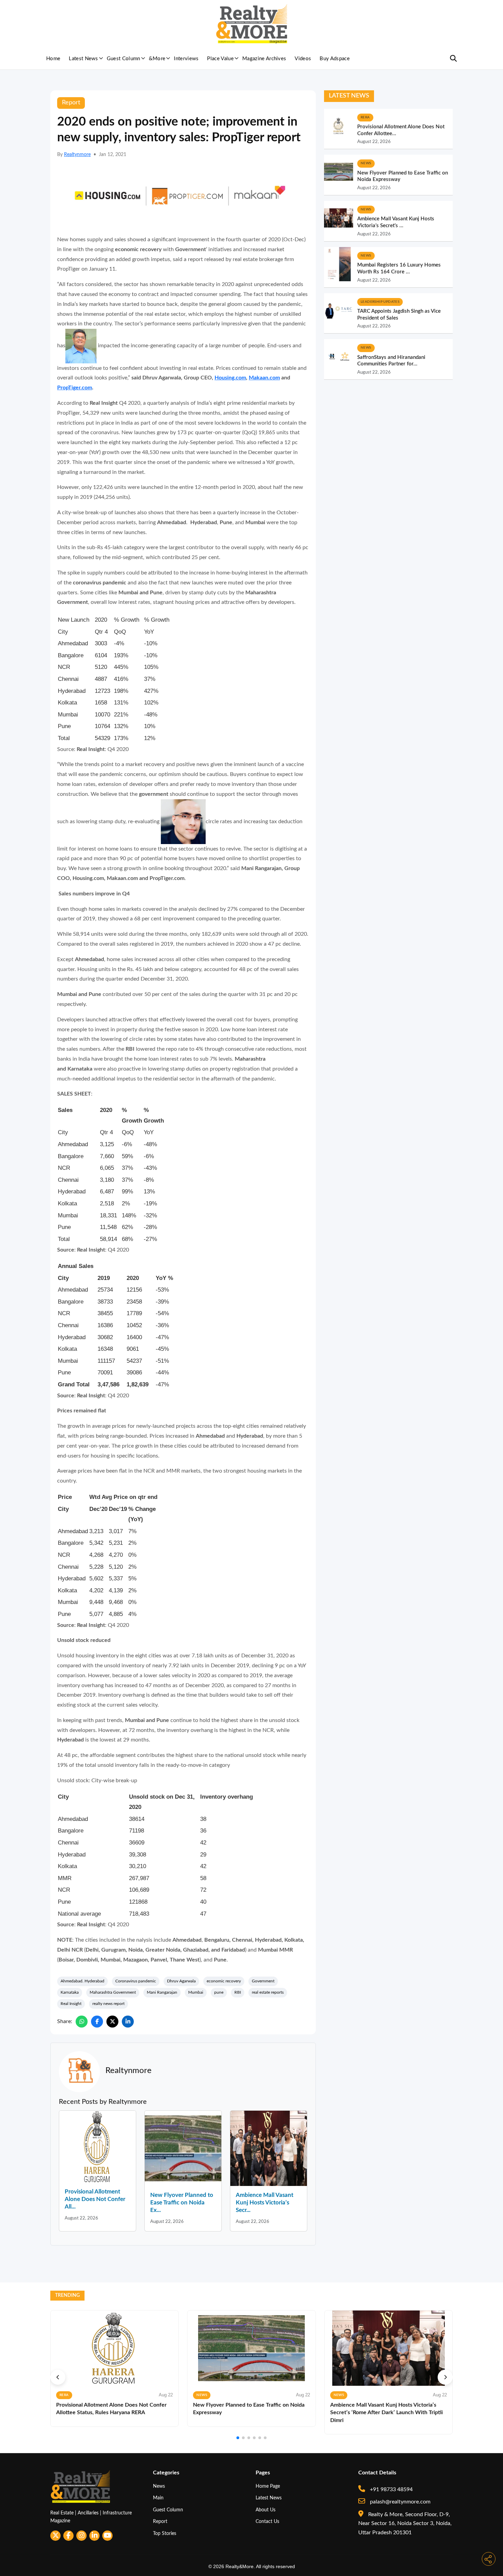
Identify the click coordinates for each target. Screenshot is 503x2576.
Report (160, 2521)
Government (263, 1981)
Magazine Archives (264, 59)
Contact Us (267, 2521)
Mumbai (196, 1992)
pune (219, 1992)
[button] (58, 2377)
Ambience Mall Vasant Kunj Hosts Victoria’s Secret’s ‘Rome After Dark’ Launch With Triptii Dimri (386, 2413)
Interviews (186, 59)
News (159, 2486)
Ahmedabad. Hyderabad (82, 1981)
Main (158, 2498)
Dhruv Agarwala (181, 1981)
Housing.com (230, 378)
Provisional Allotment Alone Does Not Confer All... (95, 2199)
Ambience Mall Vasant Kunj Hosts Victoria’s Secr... (265, 2203)
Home (53, 59)
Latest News (83, 59)
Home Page (268, 2486)
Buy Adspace (335, 59)
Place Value (220, 59)
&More (157, 59)
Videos (303, 59)
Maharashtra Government (113, 1992)
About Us (266, 2510)
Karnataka (70, 1992)
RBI (238, 1992)
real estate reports (268, 1992)
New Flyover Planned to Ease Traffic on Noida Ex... (182, 2203)
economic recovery (224, 1981)
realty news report (108, 2004)
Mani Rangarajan (162, 1992)
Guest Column (124, 59)
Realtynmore (77, 155)
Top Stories (165, 2533)
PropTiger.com (75, 388)
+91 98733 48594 (391, 2489)
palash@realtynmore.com (399, 2502)
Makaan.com (264, 378)
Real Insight (71, 2004)
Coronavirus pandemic (136, 1981)
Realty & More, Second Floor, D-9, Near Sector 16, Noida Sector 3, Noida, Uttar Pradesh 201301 (405, 2523)
